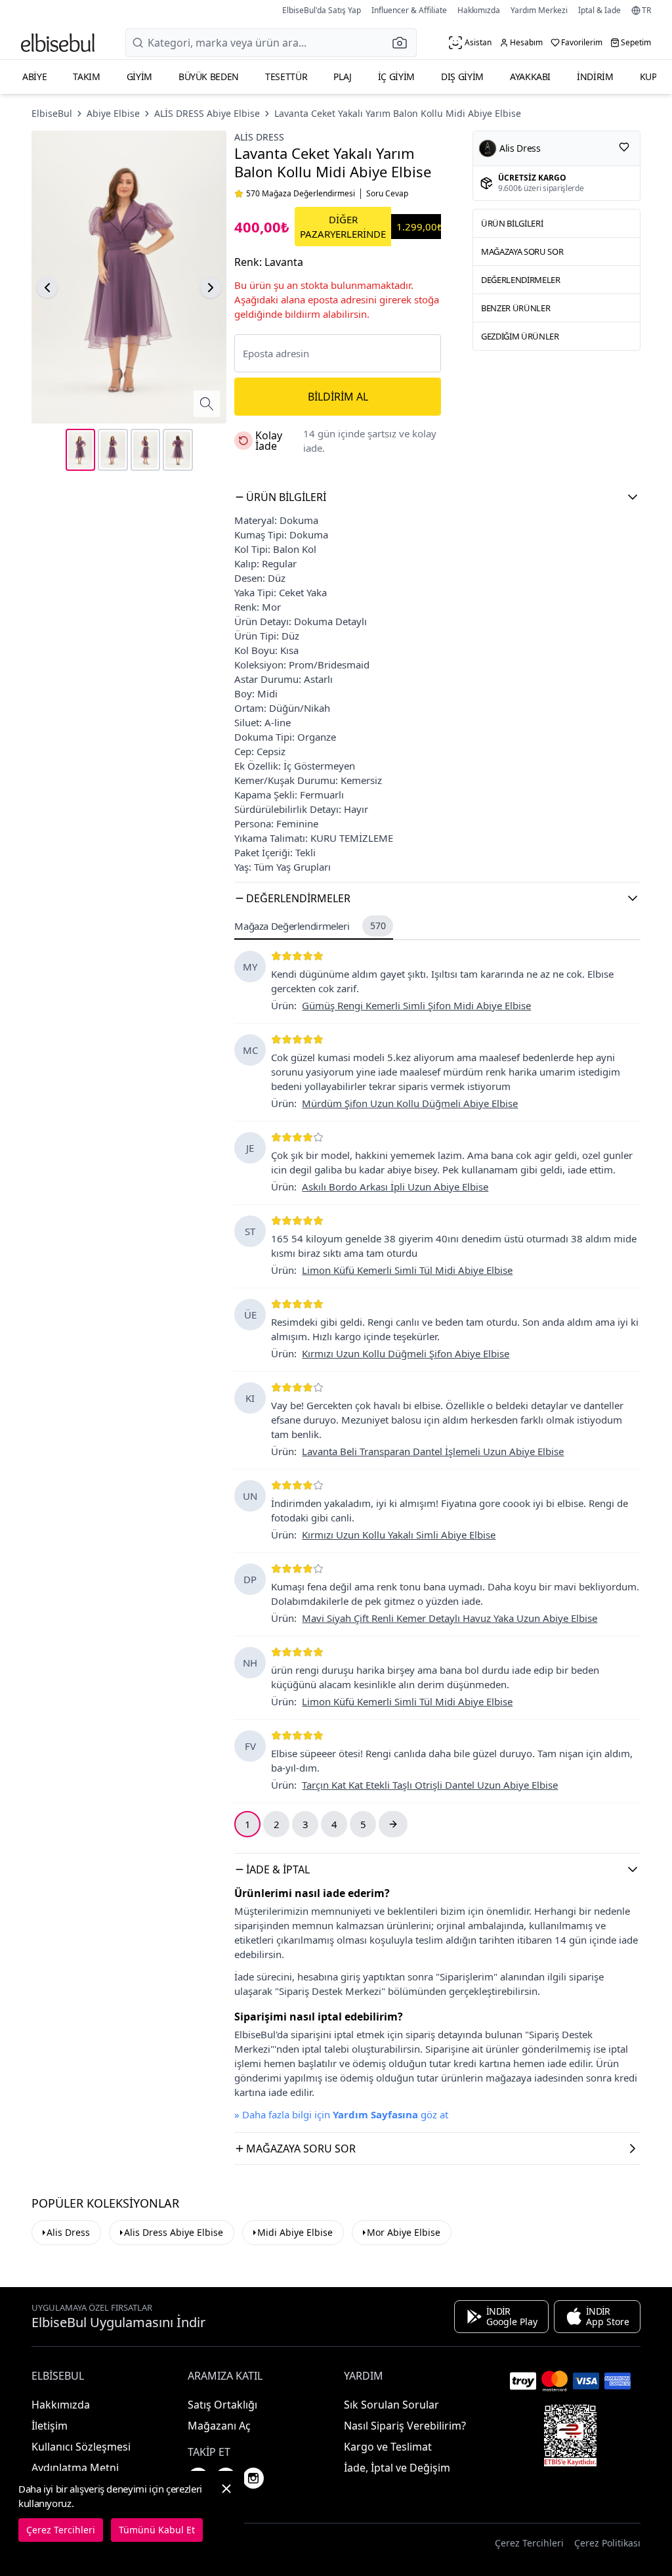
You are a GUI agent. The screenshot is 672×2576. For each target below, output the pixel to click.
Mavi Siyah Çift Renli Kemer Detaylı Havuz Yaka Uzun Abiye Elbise (450, 1618)
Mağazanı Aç (219, 2426)
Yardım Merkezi (539, 10)
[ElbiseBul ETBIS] (570, 2435)
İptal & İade (599, 10)
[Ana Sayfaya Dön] (58, 43)
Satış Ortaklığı (222, 2405)
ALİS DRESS (259, 137)
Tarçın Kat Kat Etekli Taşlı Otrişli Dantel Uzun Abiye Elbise (430, 1785)
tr (646, 11)
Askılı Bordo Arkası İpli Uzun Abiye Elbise (395, 1187)
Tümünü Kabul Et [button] (157, 2530)
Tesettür (286, 76)
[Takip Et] (624, 147)
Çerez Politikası (607, 2543)
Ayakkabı (530, 76)
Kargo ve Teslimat (388, 2447)
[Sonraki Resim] (211, 288)
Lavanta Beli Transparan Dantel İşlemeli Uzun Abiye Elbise (433, 1451)
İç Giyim (396, 76)
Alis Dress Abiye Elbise (174, 2232)
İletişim (50, 2426)
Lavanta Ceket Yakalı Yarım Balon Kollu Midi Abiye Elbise (398, 113)
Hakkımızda (479, 10)
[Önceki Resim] (47, 288)
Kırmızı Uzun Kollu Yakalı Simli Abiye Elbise (399, 1535)
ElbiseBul (52, 113)
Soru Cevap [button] (387, 194)
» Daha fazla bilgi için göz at (341, 2114)
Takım (86, 76)
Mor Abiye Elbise (404, 2232)
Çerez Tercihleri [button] (529, 2543)
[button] (404, 43)
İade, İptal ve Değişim (397, 2468)
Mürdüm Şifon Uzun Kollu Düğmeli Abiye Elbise (410, 1103)
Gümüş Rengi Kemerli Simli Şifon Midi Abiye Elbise (416, 1005)
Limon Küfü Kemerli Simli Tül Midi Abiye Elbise (407, 1270)
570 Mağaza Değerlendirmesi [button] (301, 194)
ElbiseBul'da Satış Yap (322, 10)
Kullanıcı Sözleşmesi (81, 2447)
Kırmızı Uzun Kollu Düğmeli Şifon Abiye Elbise (406, 1353)
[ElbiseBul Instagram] (253, 2478)
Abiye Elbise (113, 113)
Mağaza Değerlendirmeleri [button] (310, 926)
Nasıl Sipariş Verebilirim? (405, 2426)
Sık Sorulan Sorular (391, 2405)
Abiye (34, 76)
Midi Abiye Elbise (295, 2232)
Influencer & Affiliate (409, 10)
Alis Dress (68, 2232)
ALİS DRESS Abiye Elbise (207, 113)
